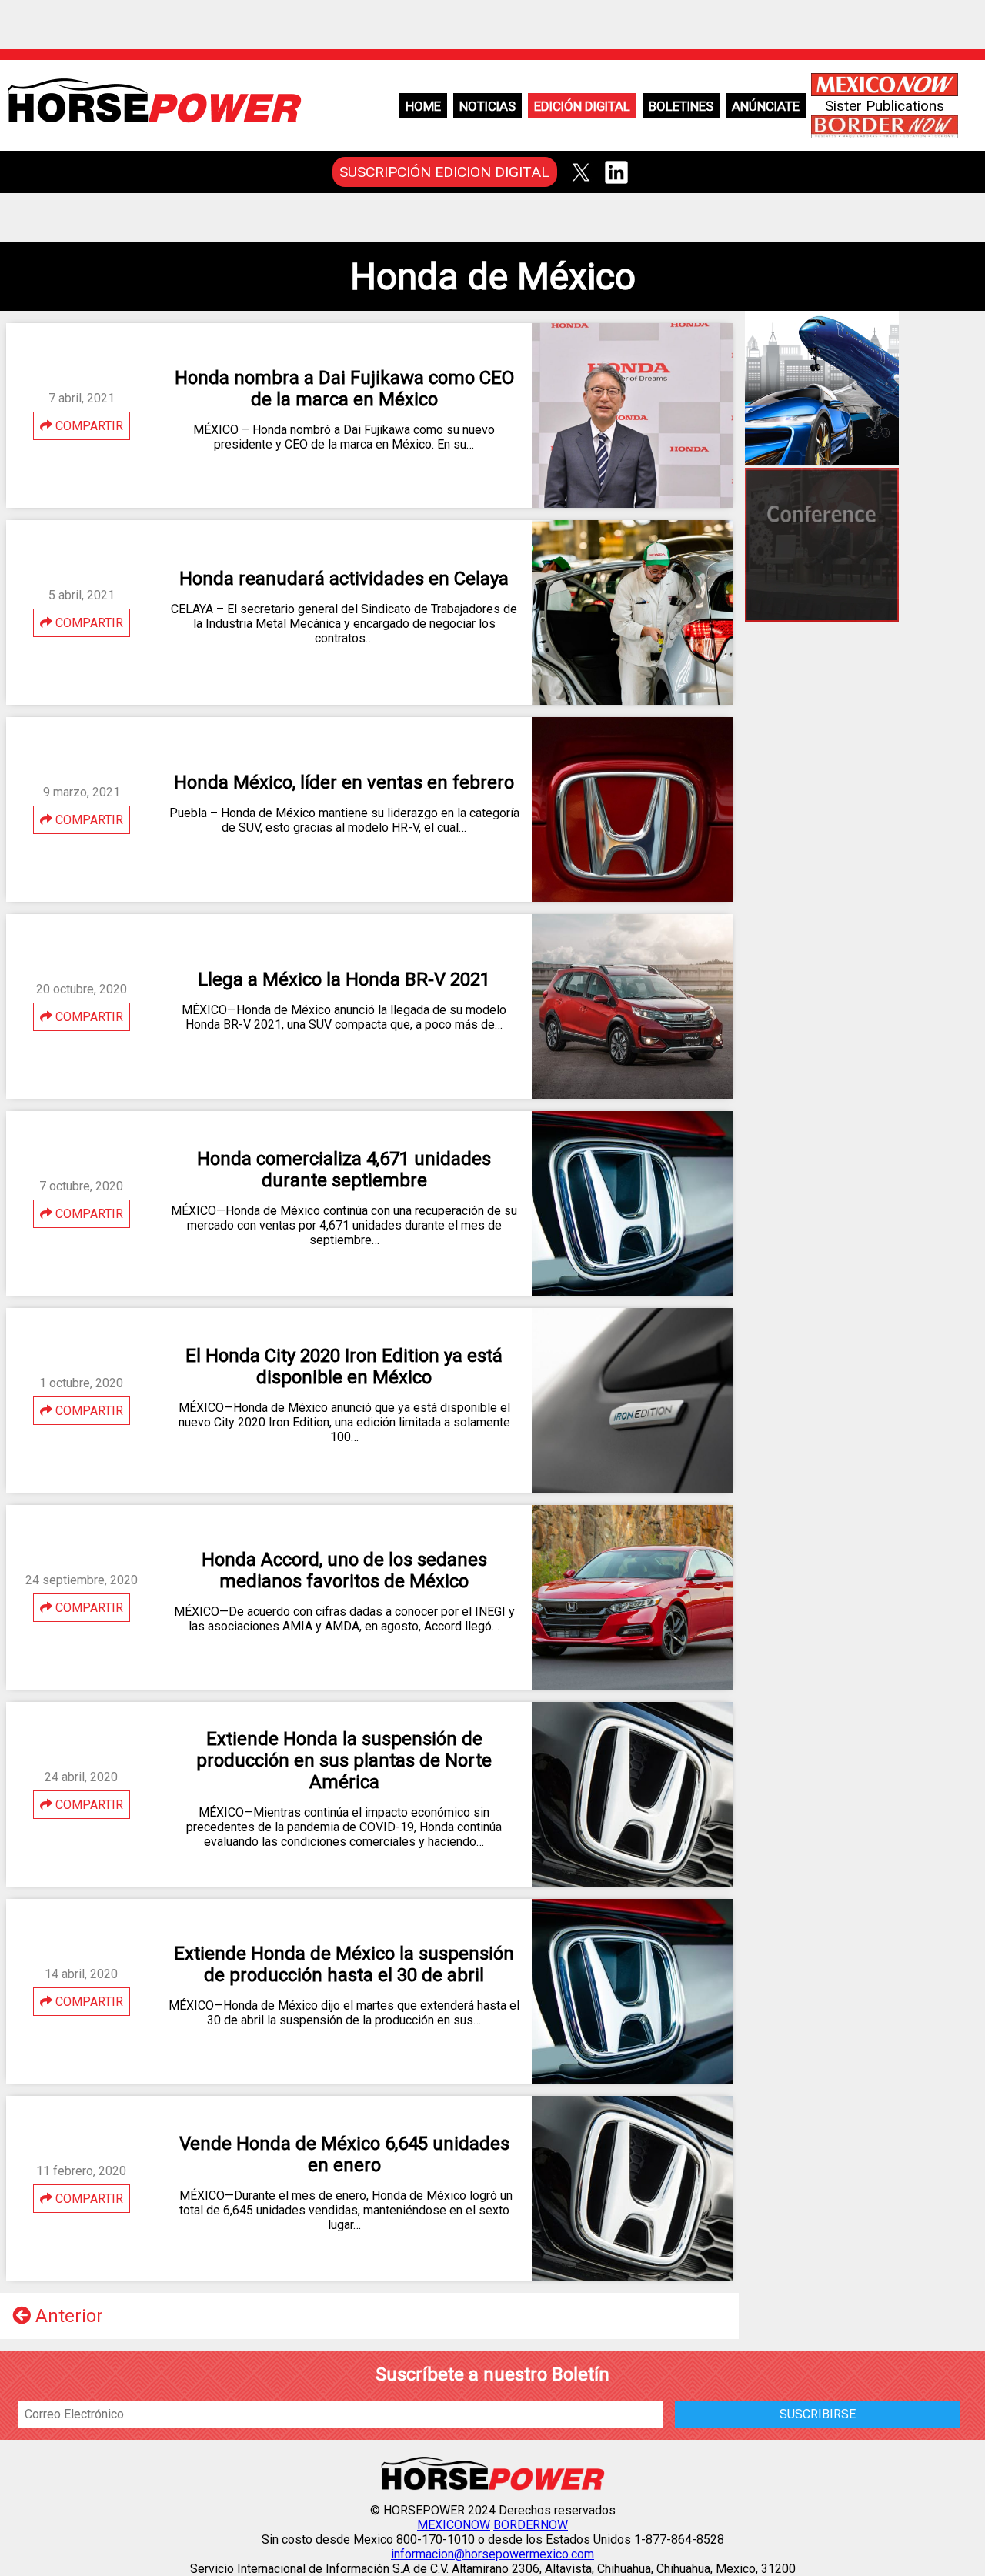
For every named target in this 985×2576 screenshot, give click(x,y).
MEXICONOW (454, 2525)
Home (423, 106)
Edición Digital (582, 106)
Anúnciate (766, 106)
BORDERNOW (531, 2525)
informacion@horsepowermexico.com (492, 2554)
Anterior (67, 2316)
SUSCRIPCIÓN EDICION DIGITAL (444, 172)
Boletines (681, 106)
